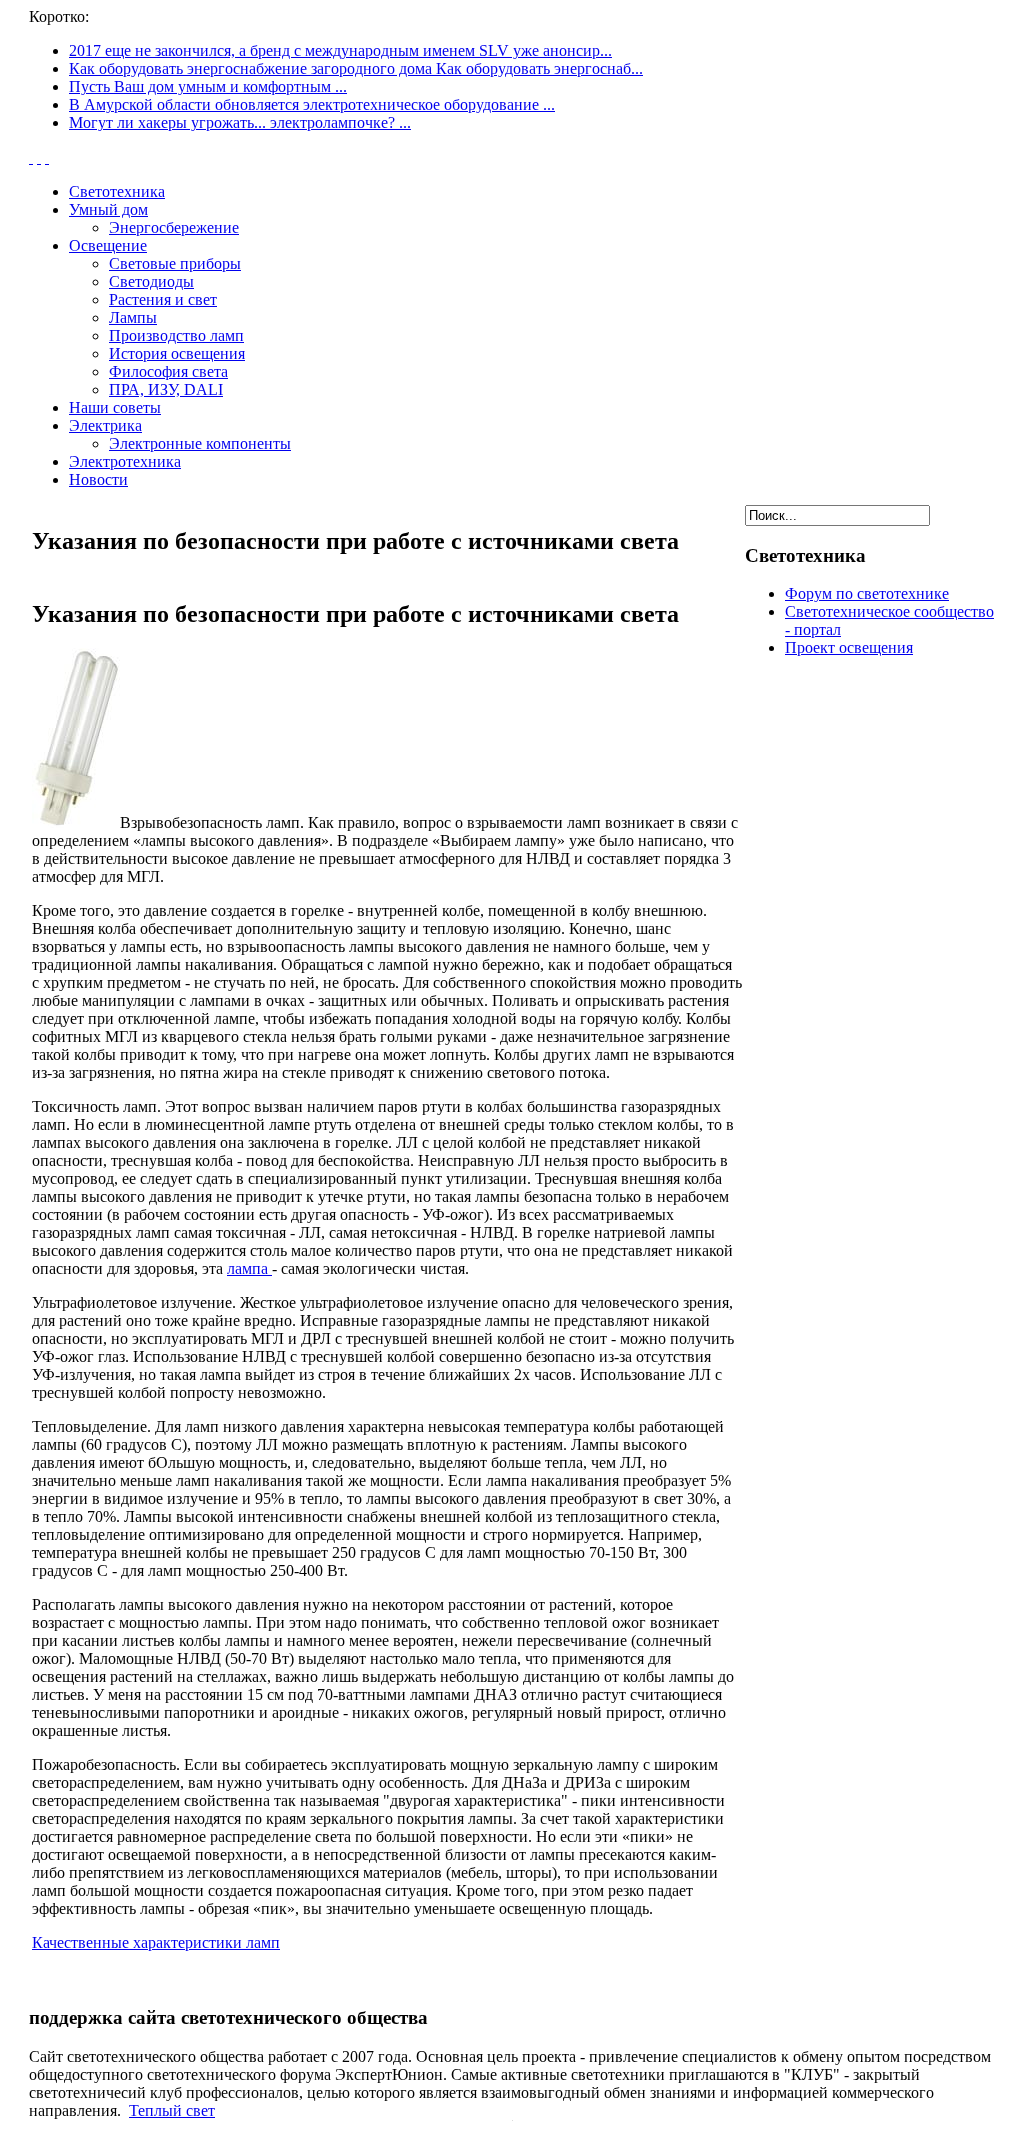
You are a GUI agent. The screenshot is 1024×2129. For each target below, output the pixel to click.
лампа (249, 1268)
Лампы (133, 317)
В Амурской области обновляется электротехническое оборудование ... (312, 104)
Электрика (105, 425)
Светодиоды (151, 281)
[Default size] (39, 157)
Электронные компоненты (200, 443)
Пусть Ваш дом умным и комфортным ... (208, 86)
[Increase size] (31, 157)
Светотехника (117, 191)
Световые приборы (175, 263)
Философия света (168, 371)
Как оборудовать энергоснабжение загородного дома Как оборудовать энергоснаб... (356, 68)
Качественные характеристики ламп (156, 1942)
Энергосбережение (174, 227)
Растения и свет (163, 299)
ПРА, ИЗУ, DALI (166, 389)
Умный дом (108, 209)
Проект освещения (849, 647)
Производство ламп (176, 335)
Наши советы (115, 407)
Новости (98, 479)
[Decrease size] (47, 157)
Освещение (108, 245)
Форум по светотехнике (867, 593)
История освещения (177, 353)
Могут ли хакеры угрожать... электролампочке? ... (240, 122)
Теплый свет (172, 2110)
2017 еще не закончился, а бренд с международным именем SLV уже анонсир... (340, 50)
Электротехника (125, 461)
